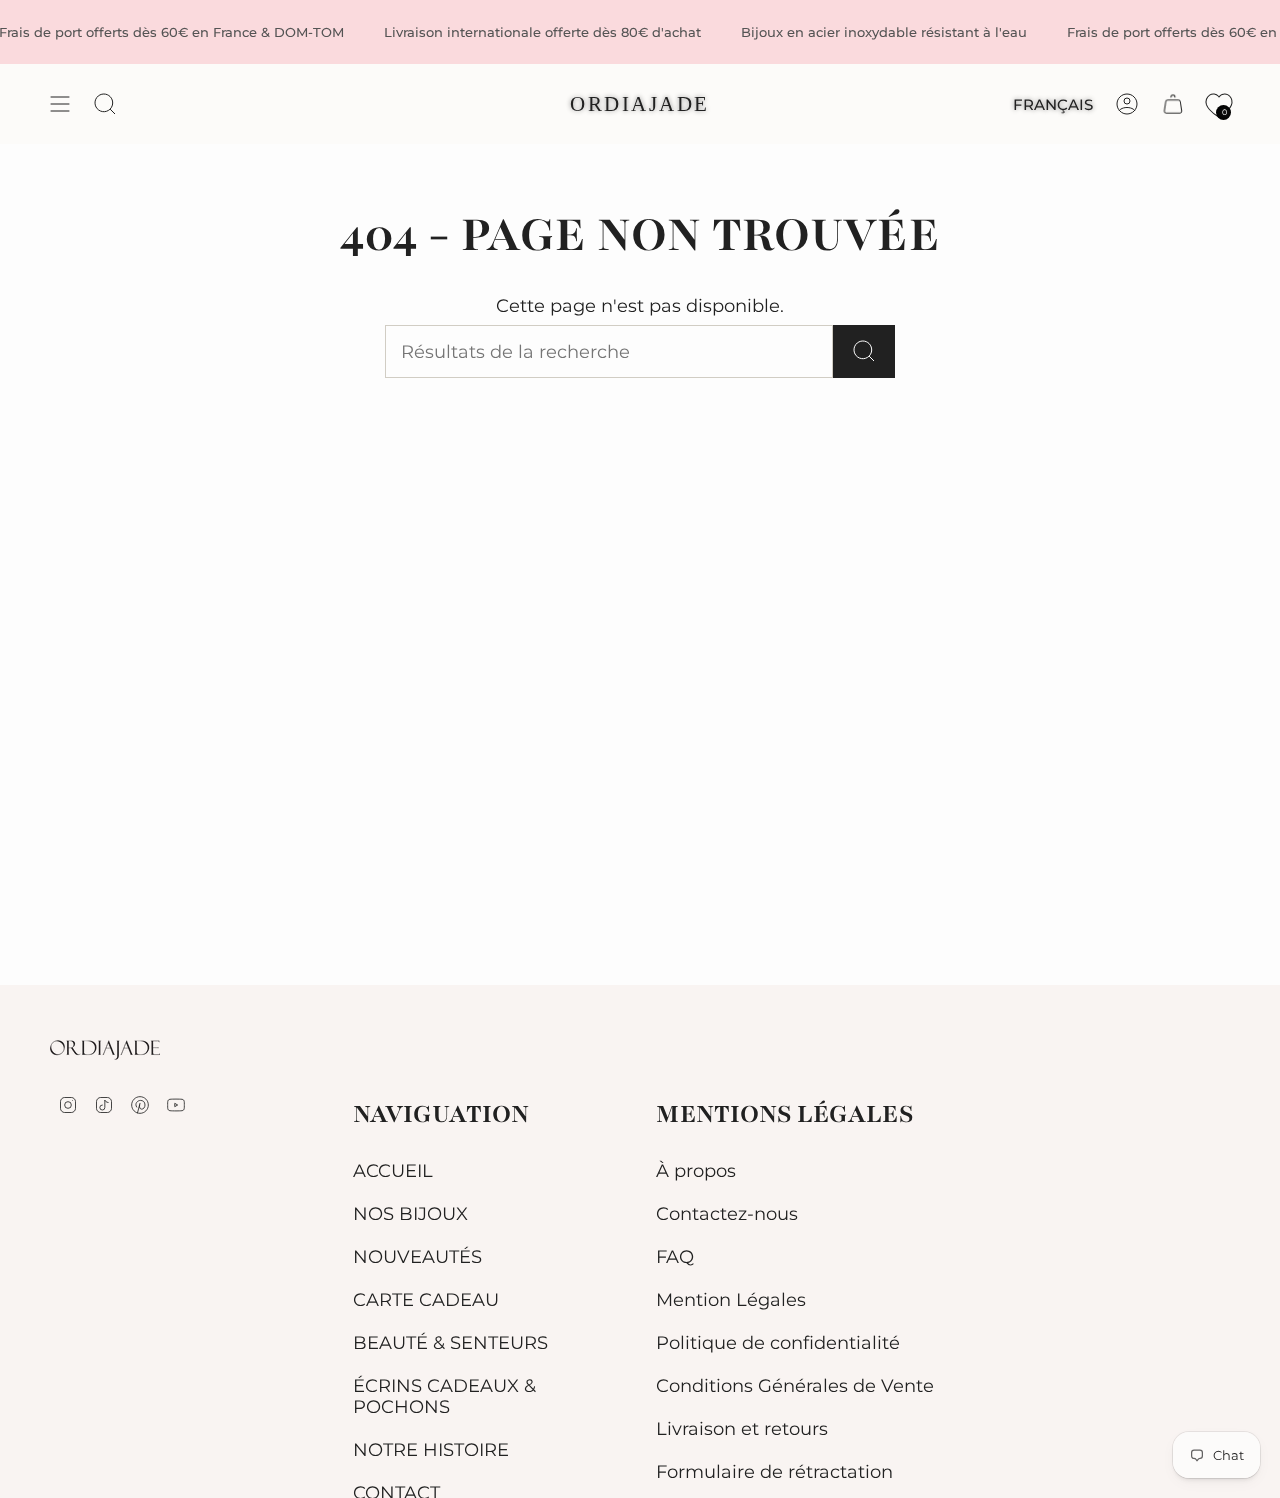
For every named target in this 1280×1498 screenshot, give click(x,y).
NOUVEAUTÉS (417, 1256)
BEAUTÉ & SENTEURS (450, 1342)
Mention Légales (731, 1299)
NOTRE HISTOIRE (431, 1449)
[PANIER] (1173, 104)
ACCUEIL (393, 1170)
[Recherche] (864, 351)
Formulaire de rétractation (774, 1471)
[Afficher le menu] (60, 104)
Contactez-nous (727, 1213)
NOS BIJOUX (410, 1213)
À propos (696, 1170)
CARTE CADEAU (426, 1299)
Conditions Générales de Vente (795, 1385)
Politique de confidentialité (778, 1342)
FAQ (675, 1256)
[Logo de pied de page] (105, 1050)
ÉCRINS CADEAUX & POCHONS (444, 1396)
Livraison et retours (742, 1428)
